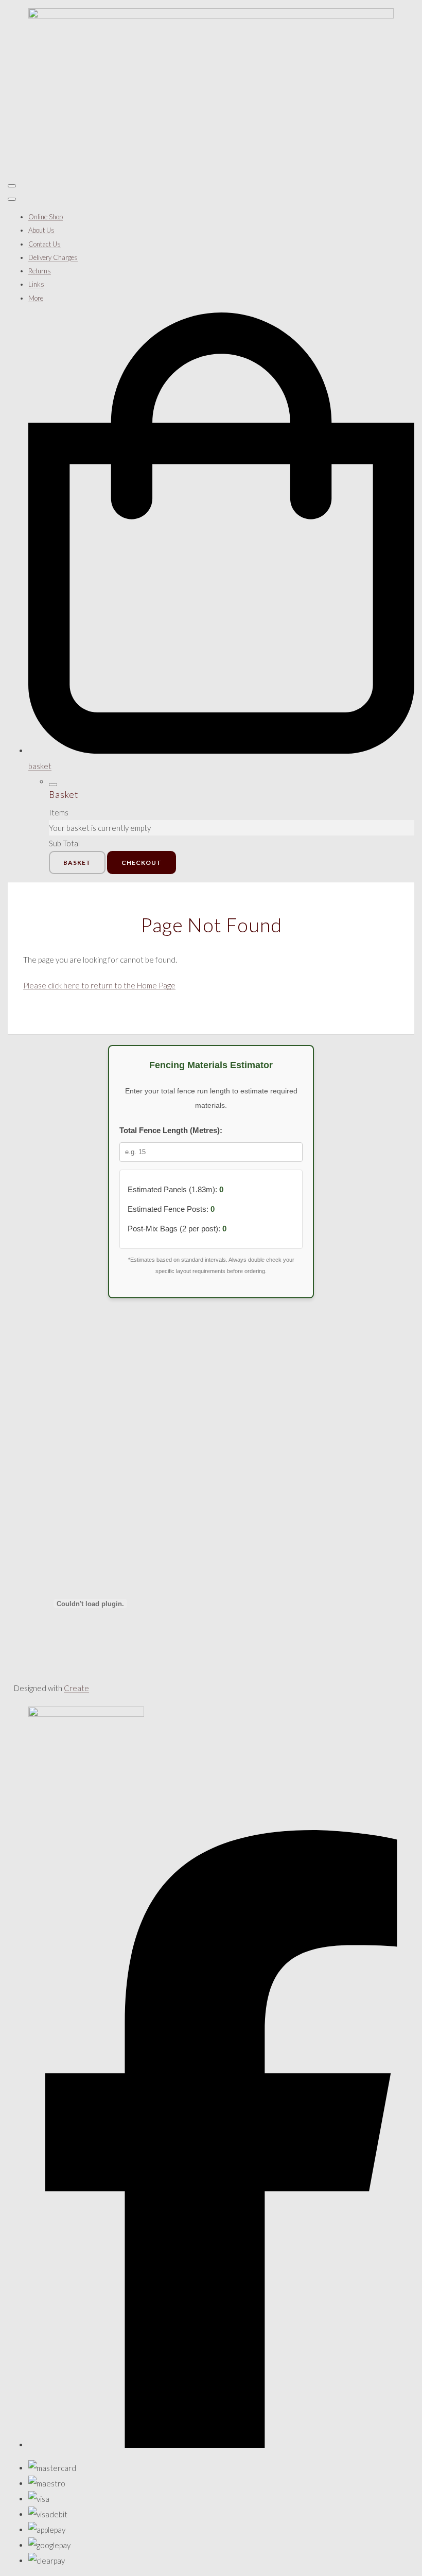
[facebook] (221, 2445)
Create (76, 1688)
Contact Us (45, 244)
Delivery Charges (53, 257)
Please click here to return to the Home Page (99, 985)
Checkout (142, 863)
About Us (41, 230)
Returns (40, 271)
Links (36, 284)
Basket (77, 863)
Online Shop (46, 217)
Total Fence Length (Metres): (171, 1130)
